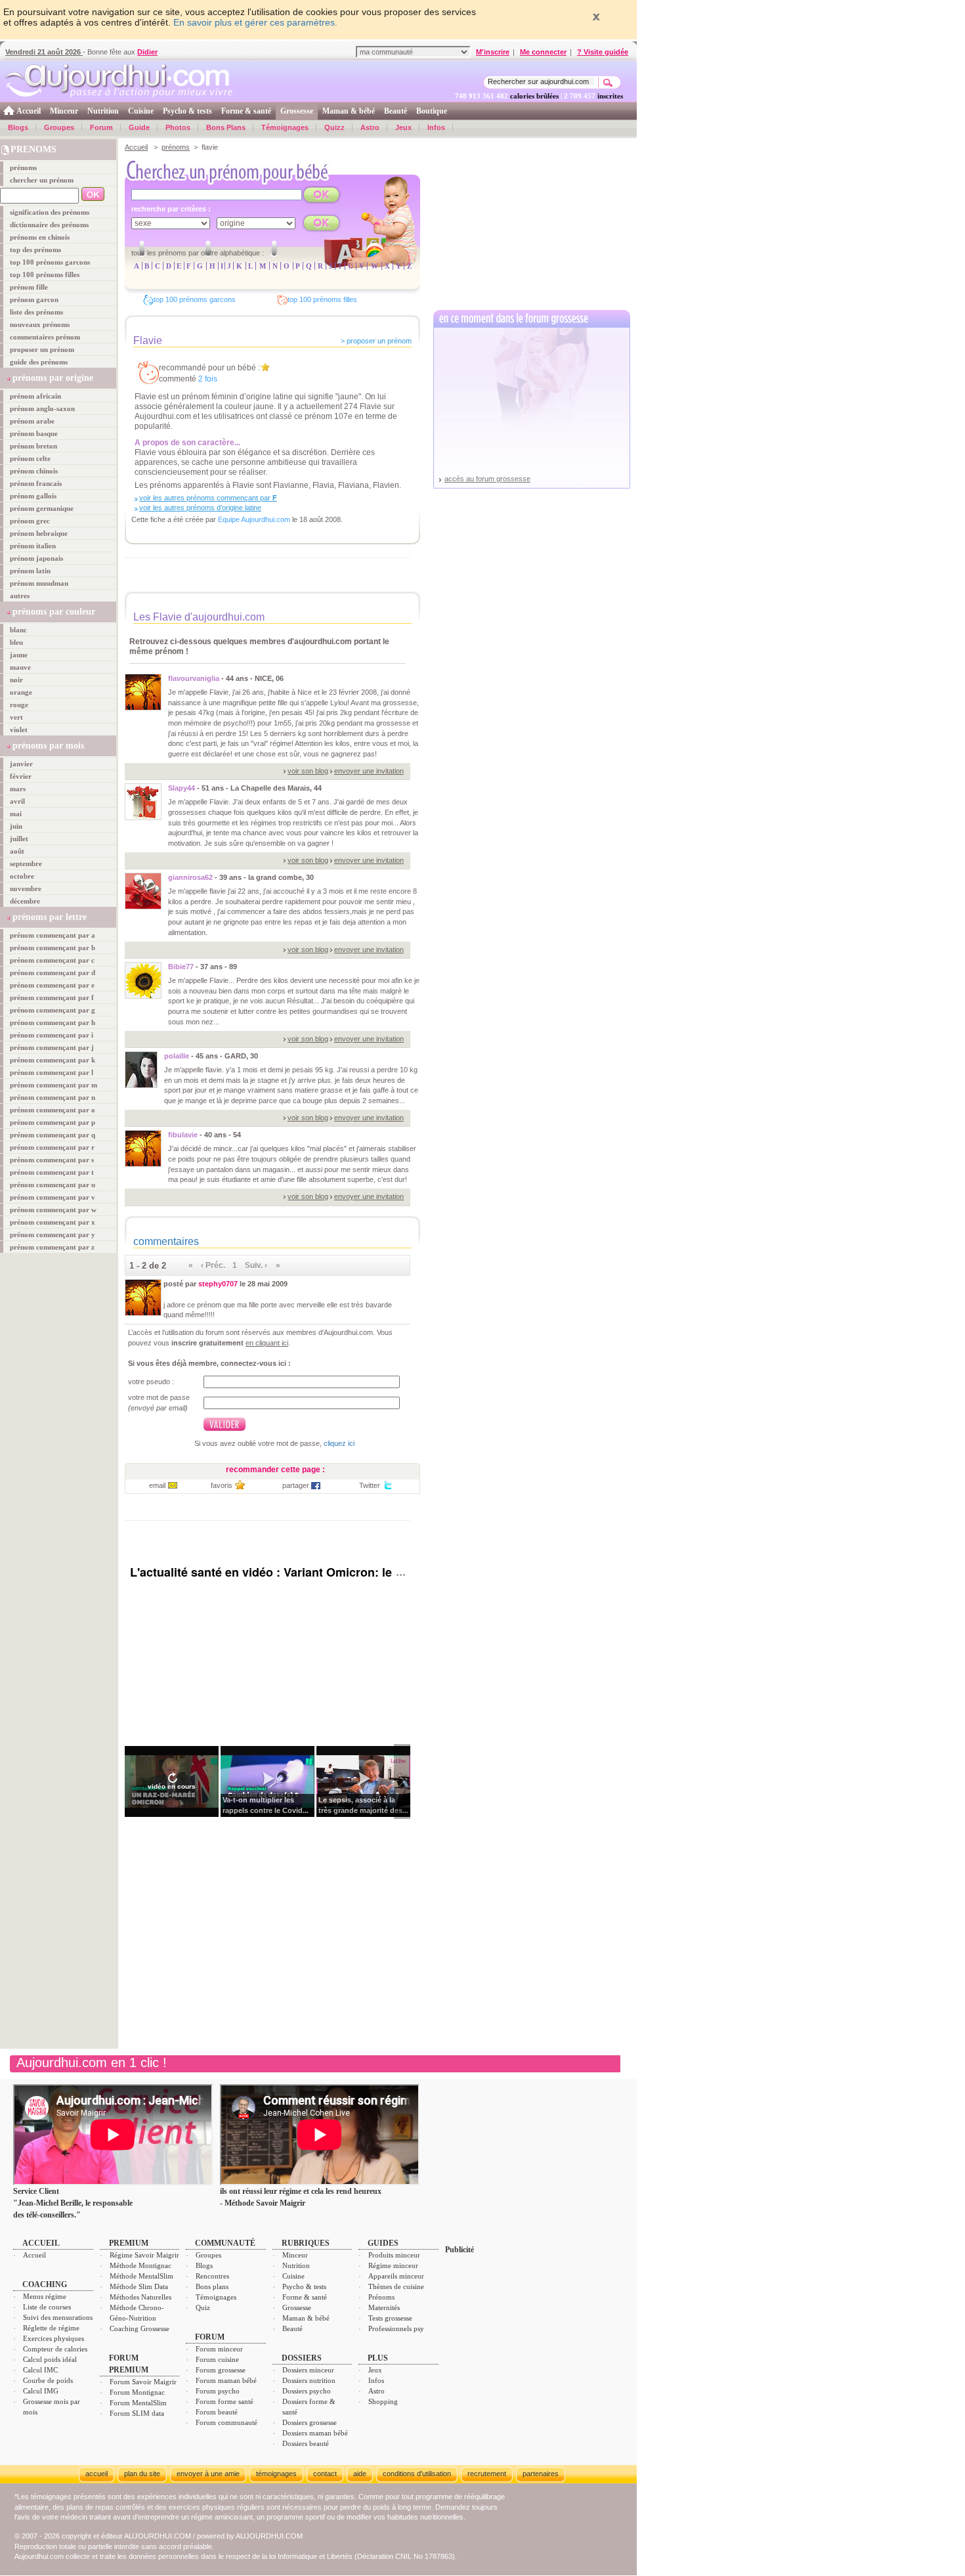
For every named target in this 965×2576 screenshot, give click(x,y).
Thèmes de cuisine (396, 2286)
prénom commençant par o (53, 1110)
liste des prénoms (36, 312)
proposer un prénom (42, 349)
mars (18, 789)
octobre (22, 876)
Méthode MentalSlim (141, 2276)
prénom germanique (42, 508)
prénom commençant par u (53, 1185)
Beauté (396, 111)
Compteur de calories (55, 2349)
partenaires (541, 2474)
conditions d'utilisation (417, 2474)
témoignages (276, 2474)
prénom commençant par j (52, 1047)
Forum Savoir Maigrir (143, 2382)
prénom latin (30, 571)
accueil (96, 2474)
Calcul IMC (40, 2370)
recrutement (487, 2474)
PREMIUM (129, 2243)
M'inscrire (493, 52)
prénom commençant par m (54, 1085)
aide (360, 2474)
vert (16, 717)
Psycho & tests (187, 111)
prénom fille (29, 287)
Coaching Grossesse (139, 2328)
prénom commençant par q (53, 1135)
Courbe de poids (48, 2380)
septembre (26, 863)
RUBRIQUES (306, 2243)
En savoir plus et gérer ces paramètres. (255, 22)
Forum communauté (226, 2422)
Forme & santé (246, 111)
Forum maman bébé (226, 2380)
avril (17, 801)
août (17, 851)
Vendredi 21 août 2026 (44, 52)
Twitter (370, 1485)
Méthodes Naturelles (140, 2297)
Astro (370, 127)
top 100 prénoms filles (45, 274)
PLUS (378, 2358)
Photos (178, 127)
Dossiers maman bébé (315, 2433)
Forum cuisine (217, 2359)
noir (16, 680)
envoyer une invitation (369, 771)
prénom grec (30, 521)
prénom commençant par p (53, 1122)
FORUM (210, 2337)
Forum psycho (218, 2391)
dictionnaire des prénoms (49, 225)
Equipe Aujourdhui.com (254, 519)
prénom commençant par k (53, 1060)
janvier (21, 764)
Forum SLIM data (137, 2413)
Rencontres (212, 2276)
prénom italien (33, 546)
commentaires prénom (45, 337)
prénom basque (34, 433)
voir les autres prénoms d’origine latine (200, 508)
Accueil (29, 111)
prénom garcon (34, 299)
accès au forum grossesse (487, 479)
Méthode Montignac (140, 2265)
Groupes (59, 127)
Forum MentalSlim (138, 2403)
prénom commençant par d (53, 972)
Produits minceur (394, 2255)
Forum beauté (217, 2412)
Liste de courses (47, 2307)
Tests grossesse (390, 2318)
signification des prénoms (50, 212)
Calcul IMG (41, 2391)
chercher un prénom (42, 180)
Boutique (432, 111)
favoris (222, 1485)
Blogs (18, 127)
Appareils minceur (396, 2276)
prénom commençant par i (52, 1035)
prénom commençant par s (52, 1160)
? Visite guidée (603, 52)
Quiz (203, 2307)
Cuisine (141, 111)
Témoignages (285, 127)
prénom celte (30, 458)
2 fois (208, 379)
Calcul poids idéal (50, 2359)
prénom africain (35, 396)
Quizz (334, 127)
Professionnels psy (396, 2328)
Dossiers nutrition (309, 2380)
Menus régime (45, 2296)
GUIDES (383, 2243)
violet (19, 730)
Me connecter (543, 52)
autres (20, 596)
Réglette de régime (51, 2328)
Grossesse (297, 111)
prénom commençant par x (53, 1222)
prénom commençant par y (53, 1234)
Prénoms (381, 2297)
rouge (19, 705)
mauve (20, 667)
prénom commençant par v (53, 1197)
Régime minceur (393, 2265)
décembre (25, 901)
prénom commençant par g (53, 1010)
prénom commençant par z (52, 1247)
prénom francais (36, 483)
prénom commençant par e (52, 985)
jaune (19, 655)
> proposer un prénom (376, 341)
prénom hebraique (39, 533)
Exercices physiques (54, 2338)
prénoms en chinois (40, 237)
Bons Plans (226, 127)
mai (16, 814)
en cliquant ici (267, 1343)
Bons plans (212, 2286)
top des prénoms (35, 250)
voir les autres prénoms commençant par (208, 498)
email (157, 1485)
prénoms (23, 167)
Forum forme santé (225, 2401)
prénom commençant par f (52, 997)
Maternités (384, 2307)
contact (325, 2474)
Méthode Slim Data (139, 2286)
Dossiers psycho (307, 2391)
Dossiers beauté (306, 2443)
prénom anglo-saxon (42, 408)
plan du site (142, 2474)
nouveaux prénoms (40, 324)
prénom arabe (32, 421)
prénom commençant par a (53, 935)
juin (16, 826)
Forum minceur (219, 2349)
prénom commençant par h (53, 1022)
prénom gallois (33, 496)
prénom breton (33, 446)
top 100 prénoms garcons (50, 262)
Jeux (403, 127)
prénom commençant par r (52, 1147)
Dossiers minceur (308, 2370)
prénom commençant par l (52, 1072)
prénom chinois (34, 471)
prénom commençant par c (52, 960)
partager (296, 1485)
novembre (26, 888)
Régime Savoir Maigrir (144, 2255)
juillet (19, 839)
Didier (147, 52)
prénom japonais (36, 558)
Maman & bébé (349, 111)
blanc (18, 630)
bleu (16, 642)
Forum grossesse (221, 2370)
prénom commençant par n (53, 1097)
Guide (139, 127)
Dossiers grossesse (310, 2422)
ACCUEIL (41, 2243)
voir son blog (308, 771)
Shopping (383, 2401)
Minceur (64, 111)
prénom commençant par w (53, 1210)
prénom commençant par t (52, 1172)
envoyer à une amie (208, 2474)
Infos (436, 127)
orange (21, 692)
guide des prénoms (39, 362)
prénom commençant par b (53, 948)
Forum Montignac (137, 2392)
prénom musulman (39, 583)
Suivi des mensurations (58, 2317)
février (21, 776)
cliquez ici (339, 1443)
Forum (101, 127)
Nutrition (103, 111)
